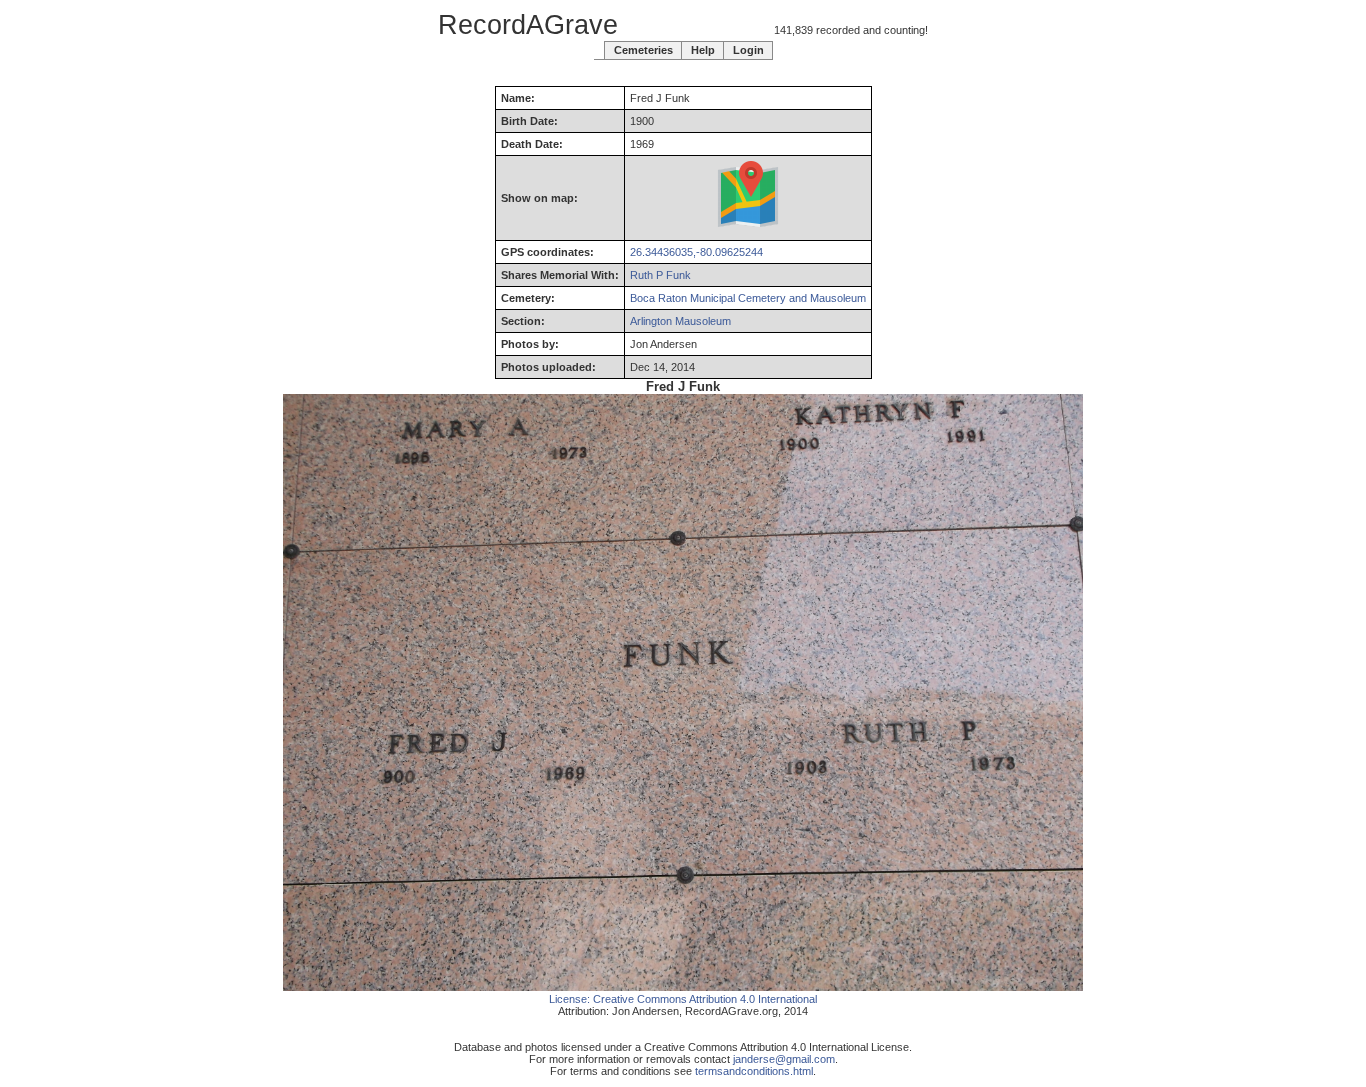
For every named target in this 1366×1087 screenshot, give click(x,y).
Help (703, 50)
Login (748, 50)
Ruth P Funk (660, 275)
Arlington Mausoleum (680, 321)
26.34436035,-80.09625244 (696, 252)
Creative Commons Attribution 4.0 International (705, 999)
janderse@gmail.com (784, 1059)
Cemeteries (643, 50)
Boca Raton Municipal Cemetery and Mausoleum (748, 298)
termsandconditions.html (754, 1071)
